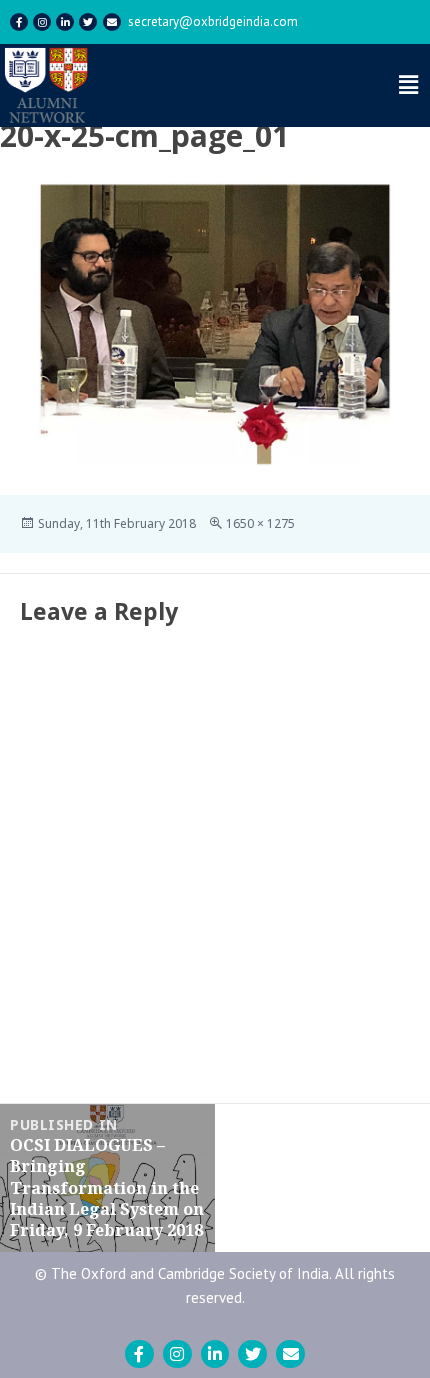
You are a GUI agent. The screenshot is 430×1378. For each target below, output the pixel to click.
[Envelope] (112, 22)
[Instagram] (42, 22)
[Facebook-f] (19, 22)
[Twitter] (88, 22)
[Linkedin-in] (65, 22)
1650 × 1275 (260, 523)
